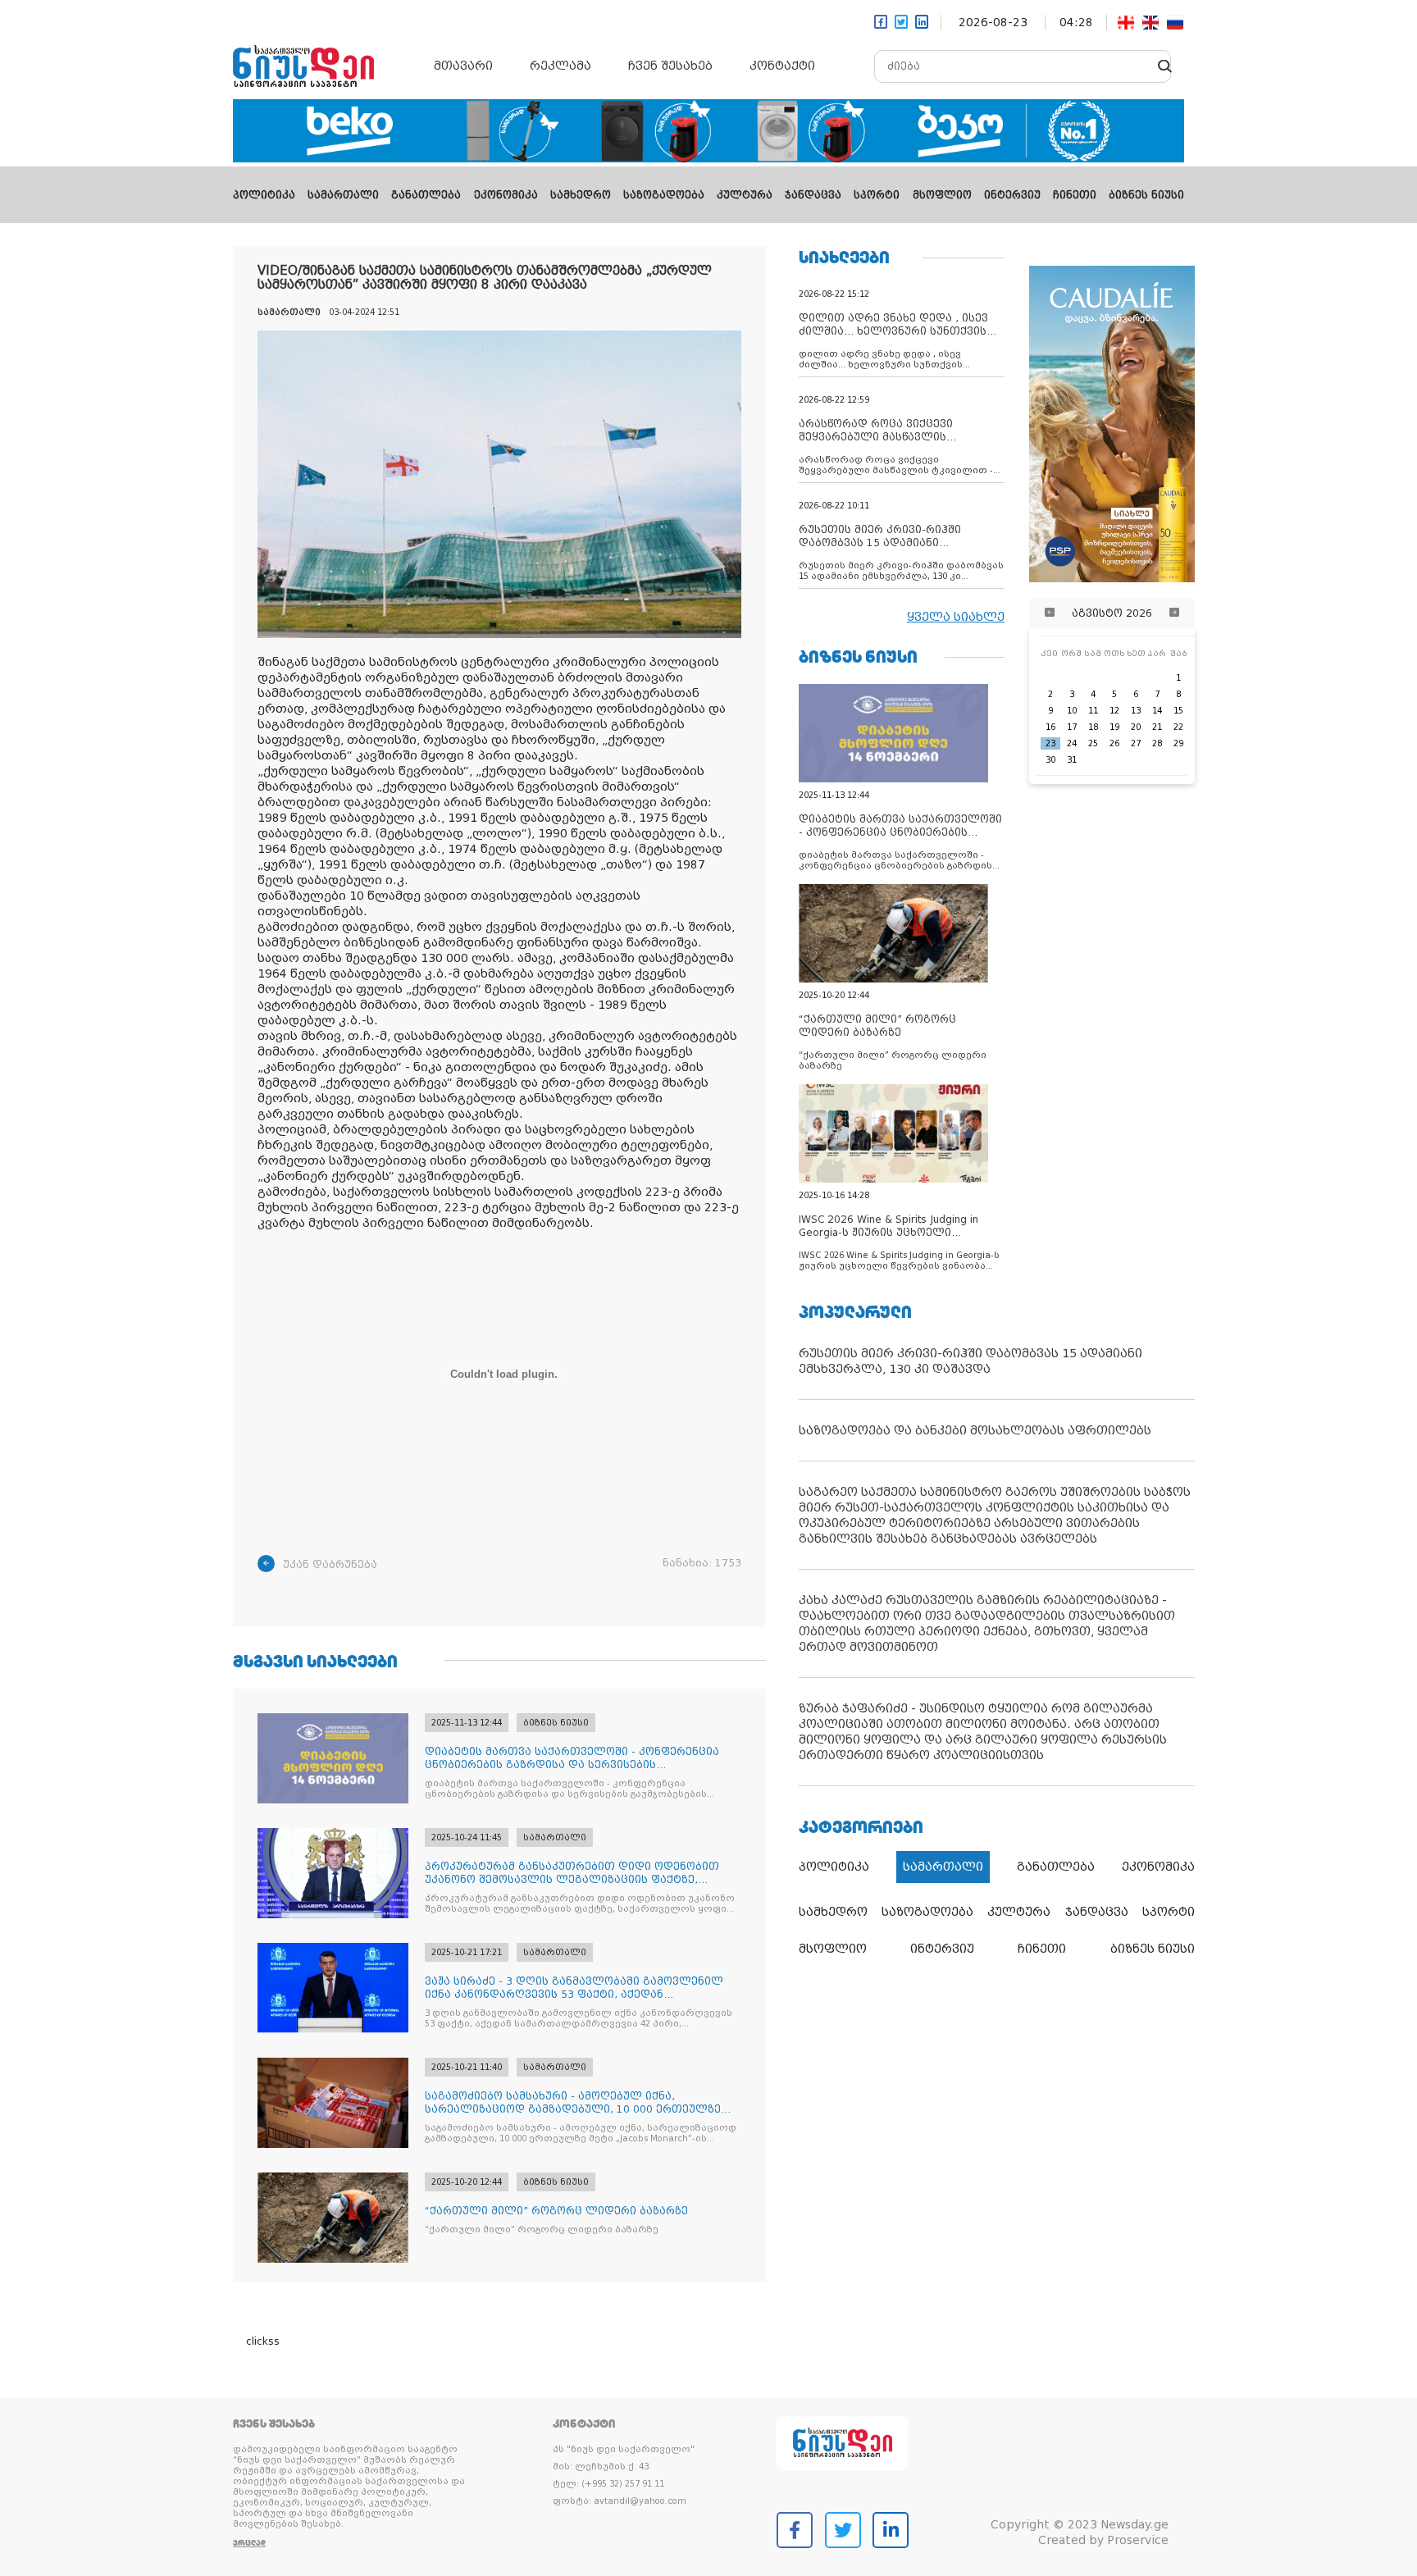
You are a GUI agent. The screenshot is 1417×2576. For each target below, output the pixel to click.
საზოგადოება (664, 195)
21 (1157, 727)
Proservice (1138, 2540)
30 (1050, 760)
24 (1072, 743)
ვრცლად (249, 2543)
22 (1178, 727)
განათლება (426, 195)
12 (1114, 711)
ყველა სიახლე (956, 617)
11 (1093, 711)
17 (1072, 727)
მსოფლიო (942, 195)
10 (1072, 711)
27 (1136, 743)
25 (1093, 743)
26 (1114, 743)
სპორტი (877, 195)
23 (1050, 743)
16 (1050, 727)
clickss (263, 2341)
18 (1093, 727)
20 (1136, 727)
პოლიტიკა (264, 195)
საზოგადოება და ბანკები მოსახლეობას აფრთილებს (975, 1430)
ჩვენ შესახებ (670, 66)
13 (1136, 711)
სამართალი (343, 195)
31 (1072, 760)
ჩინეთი (1075, 195)
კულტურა (745, 195)
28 (1157, 743)
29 (1178, 743)
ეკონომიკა (506, 195)
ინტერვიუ (1012, 195)
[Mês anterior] (1050, 613)
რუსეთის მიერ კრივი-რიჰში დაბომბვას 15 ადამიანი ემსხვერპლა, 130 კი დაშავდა (970, 1361)
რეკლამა (560, 66)
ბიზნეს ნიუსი (1146, 195)
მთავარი (463, 66)
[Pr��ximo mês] (1174, 613)
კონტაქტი (782, 66)
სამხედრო (581, 195)
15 (1178, 711)
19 (1114, 727)
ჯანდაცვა (813, 195)
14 (1157, 711)
